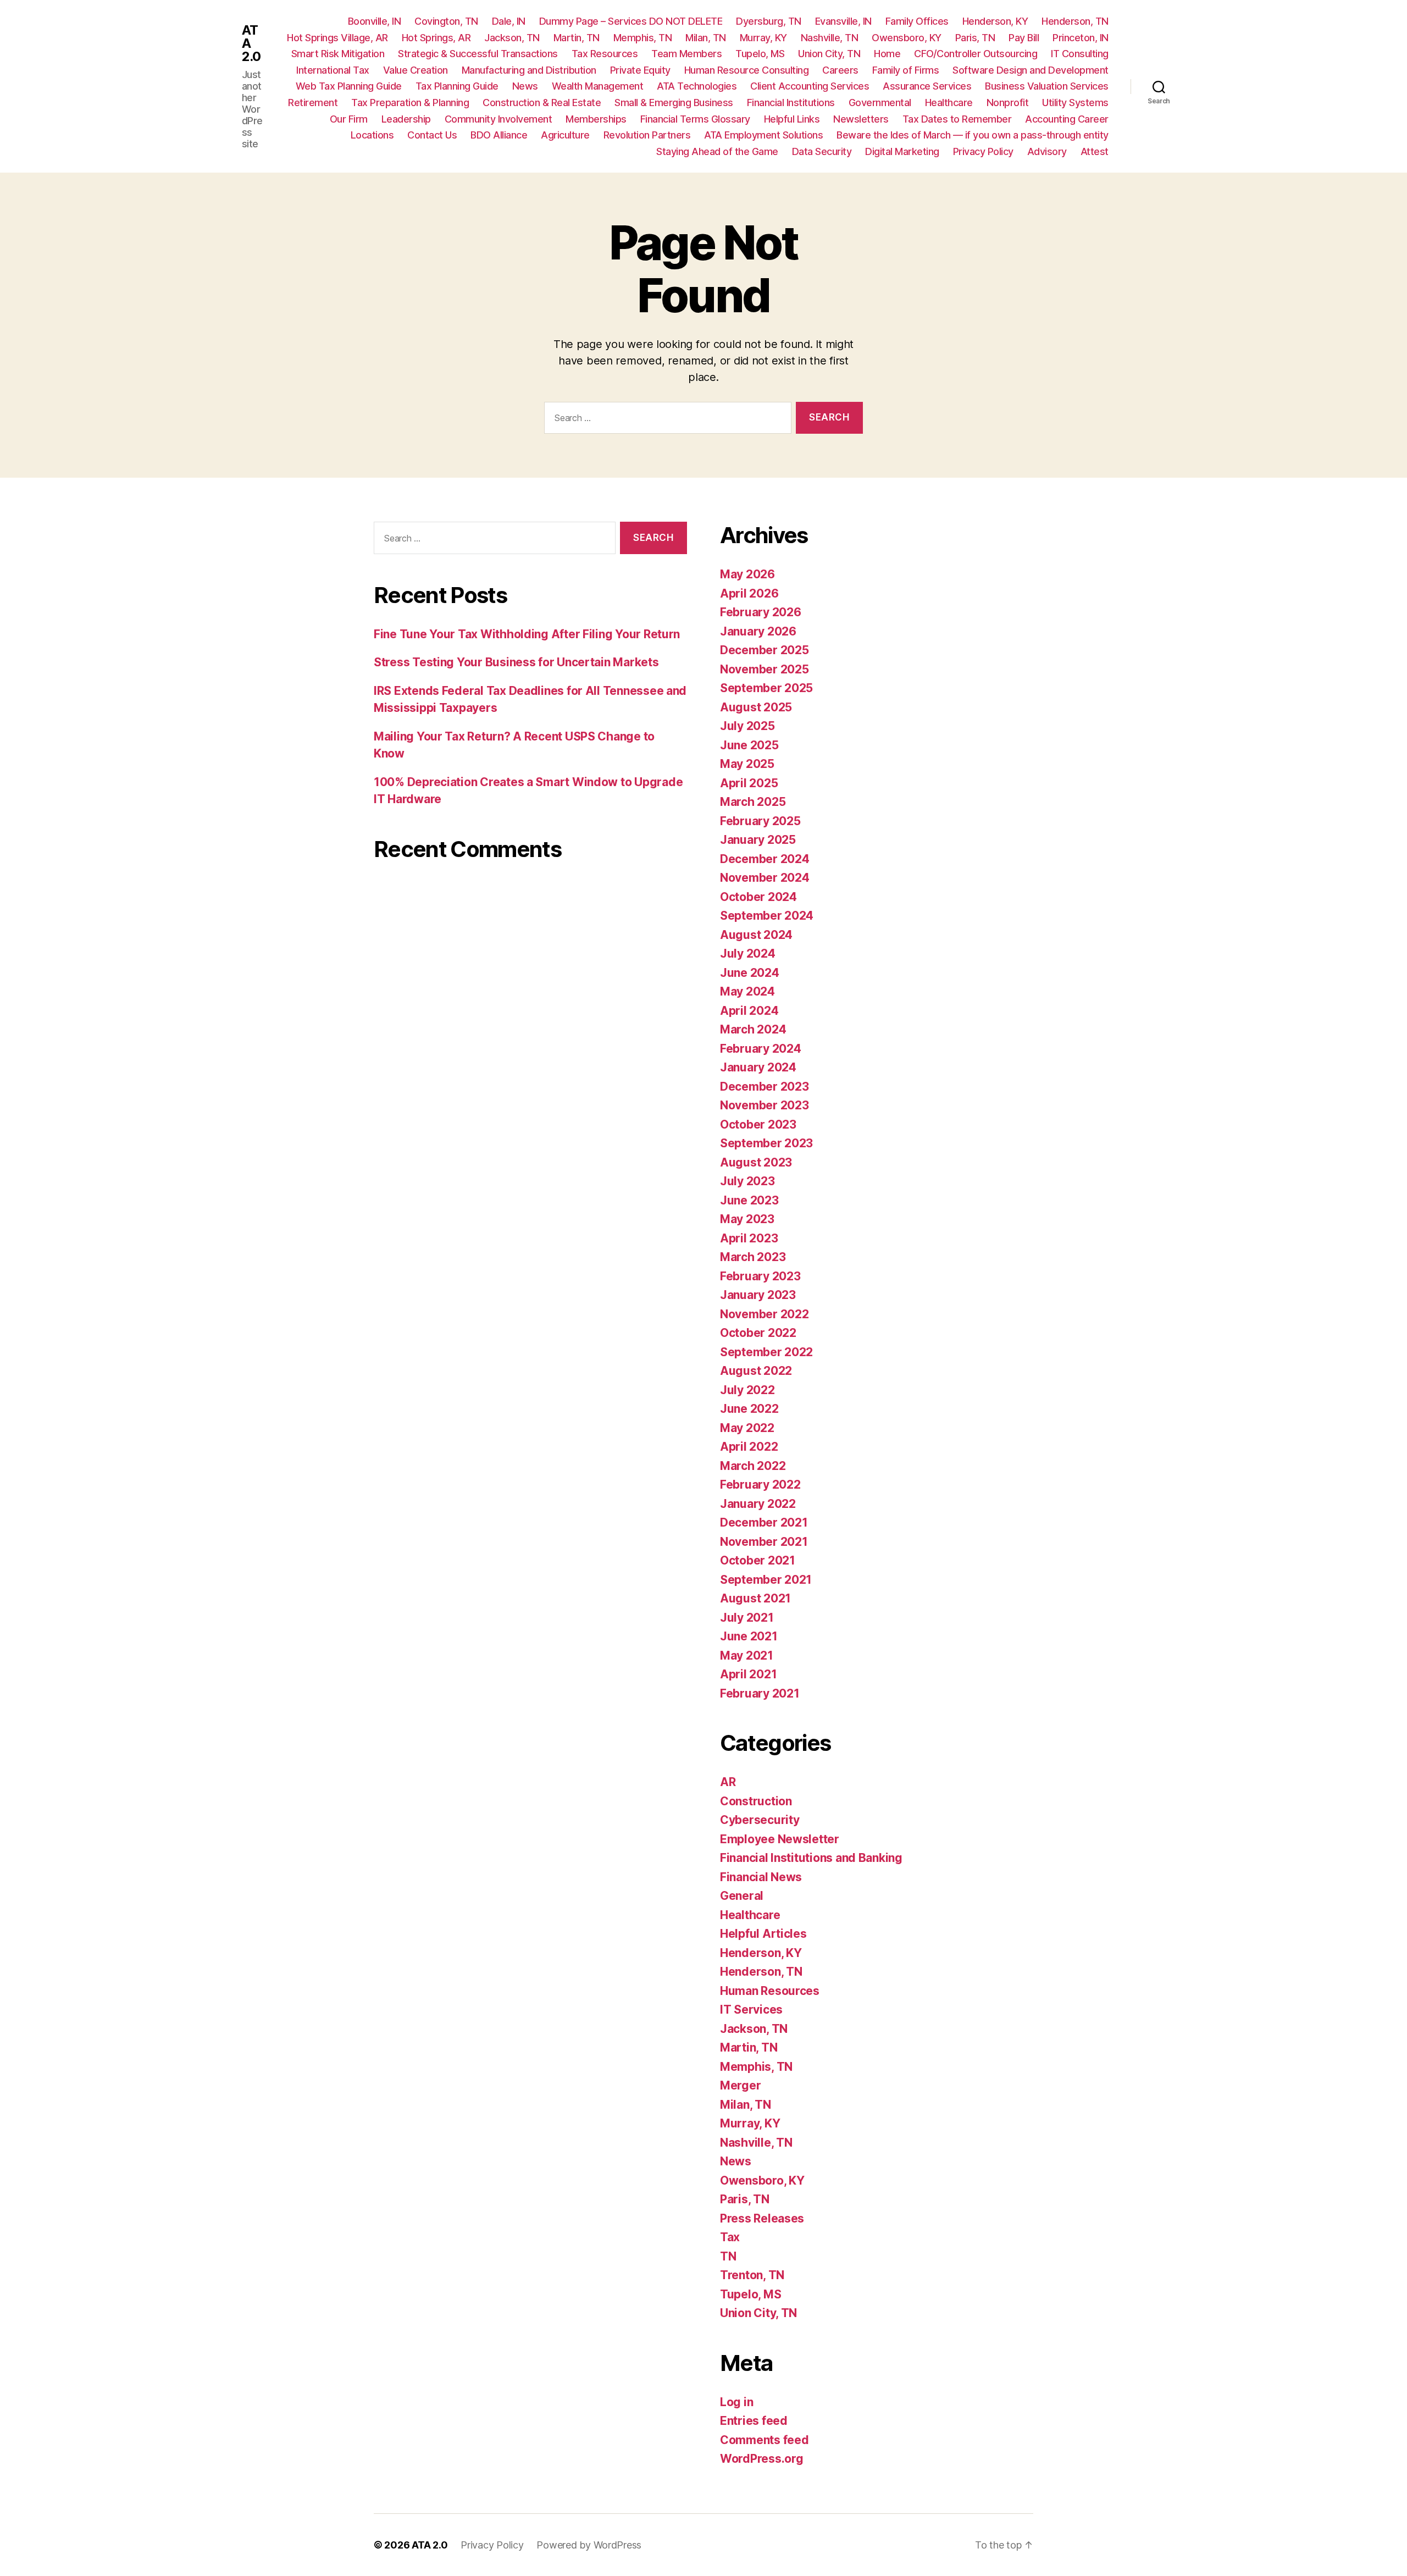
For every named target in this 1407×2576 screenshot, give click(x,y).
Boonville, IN (375, 21)
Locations (372, 135)
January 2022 (758, 1504)
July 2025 (747, 726)
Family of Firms (906, 70)
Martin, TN (577, 38)
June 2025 (749, 745)
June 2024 (750, 973)
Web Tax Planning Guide (349, 86)
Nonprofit (1008, 103)
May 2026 (747, 574)
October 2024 (758, 897)
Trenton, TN (752, 2275)
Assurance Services (927, 86)
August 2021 (755, 1598)
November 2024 (765, 878)
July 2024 (748, 953)
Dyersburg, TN (769, 21)
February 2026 (761, 612)
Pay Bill (1024, 38)
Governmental (880, 103)
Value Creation (416, 70)
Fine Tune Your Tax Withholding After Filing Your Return (527, 634)
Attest (1095, 151)
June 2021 (749, 1636)
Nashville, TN (830, 38)
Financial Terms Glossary (695, 119)
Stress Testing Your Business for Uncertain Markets (516, 662)
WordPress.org (762, 2459)
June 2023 (749, 1200)
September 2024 (767, 916)
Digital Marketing (902, 151)
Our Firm (349, 119)
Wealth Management (598, 86)
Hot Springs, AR (436, 38)
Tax (730, 2237)
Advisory (1047, 151)
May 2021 (747, 1655)
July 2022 (747, 1390)
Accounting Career (1067, 119)
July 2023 (747, 1181)
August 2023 (756, 1162)
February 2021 (760, 1693)
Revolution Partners (647, 135)
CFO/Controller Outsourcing (976, 54)
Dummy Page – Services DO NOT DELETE (631, 21)
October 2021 (758, 1560)
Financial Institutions (791, 103)
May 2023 (747, 1219)
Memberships (596, 119)
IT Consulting (1080, 54)
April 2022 (749, 1447)
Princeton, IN (1081, 38)
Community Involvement (498, 119)
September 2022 (766, 1352)
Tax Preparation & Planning (410, 103)
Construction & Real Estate (542, 103)
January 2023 (758, 1295)
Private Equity (640, 70)
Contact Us (432, 135)
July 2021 (747, 1618)
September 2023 (766, 1143)
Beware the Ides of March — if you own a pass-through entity (973, 135)
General (742, 1896)
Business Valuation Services (1047, 86)
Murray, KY (763, 38)
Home (887, 54)
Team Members (686, 54)
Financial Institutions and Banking (811, 1858)
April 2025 (749, 783)
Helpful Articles (763, 1934)
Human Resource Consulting (747, 70)
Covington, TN (446, 21)
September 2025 (766, 688)
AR (728, 1782)
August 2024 (756, 935)
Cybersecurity (760, 1820)
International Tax (333, 70)
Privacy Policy (983, 151)
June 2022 (749, 1409)
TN (728, 2256)
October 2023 (758, 1124)
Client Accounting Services (810, 86)
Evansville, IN (843, 21)
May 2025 (747, 764)
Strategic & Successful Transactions (478, 54)
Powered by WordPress (589, 2545)
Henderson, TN (1075, 21)
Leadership (406, 119)
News (525, 86)
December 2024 (765, 859)
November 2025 (765, 669)
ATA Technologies (697, 86)
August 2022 (756, 1371)
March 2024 (753, 1029)
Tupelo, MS (760, 54)
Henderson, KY (995, 21)
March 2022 (753, 1466)
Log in (736, 2402)
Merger (740, 2085)
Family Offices (917, 21)
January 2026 (758, 631)
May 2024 (747, 991)
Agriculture (565, 135)
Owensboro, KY (907, 38)
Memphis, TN (643, 38)
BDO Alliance (499, 135)
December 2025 (765, 650)
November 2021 (764, 1542)
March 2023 (753, 1257)
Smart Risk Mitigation (338, 54)
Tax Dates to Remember (957, 119)
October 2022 (758, 1333)
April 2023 (749, 1238)
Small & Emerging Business (674, 103)
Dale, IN (509, 21)
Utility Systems (1075, 103)
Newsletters (861, 119)
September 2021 (766, 1580)
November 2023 (765, 1105)
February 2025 (760, 821)
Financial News (761, 1877)
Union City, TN (829, 54)
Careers (840, 70)
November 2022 (765, 1314)
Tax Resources (605, 54)
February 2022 (760, 1485)
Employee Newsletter (780, 1839)
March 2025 (753, 802)
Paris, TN (975, 38)
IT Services (751, 2010)
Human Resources (770, 1991)
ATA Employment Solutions (763, 135)
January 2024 (758, 1067)
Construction (756, 1801)
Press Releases (762, 2218)
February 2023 (760, 1276)
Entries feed (754, 2421)
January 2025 (758, 840)
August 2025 (756, 707)
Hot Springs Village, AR (337, 38)
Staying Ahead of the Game (717, 151)
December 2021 (764, 1522)
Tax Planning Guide (457, 86)
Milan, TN (706, 38)
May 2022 (747, 1428)
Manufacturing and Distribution (529, 70)
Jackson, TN (512, 38)
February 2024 (761, 1049)
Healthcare (949, 103)
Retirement (313, 103)
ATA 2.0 (251, 43)
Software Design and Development (1031, 70)
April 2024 (749, 1011)
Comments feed (765, 2440)
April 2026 (749, 593)
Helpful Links (792, 119)
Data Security (822, 151)
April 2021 (748, 1674)
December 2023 (765, 1087)
